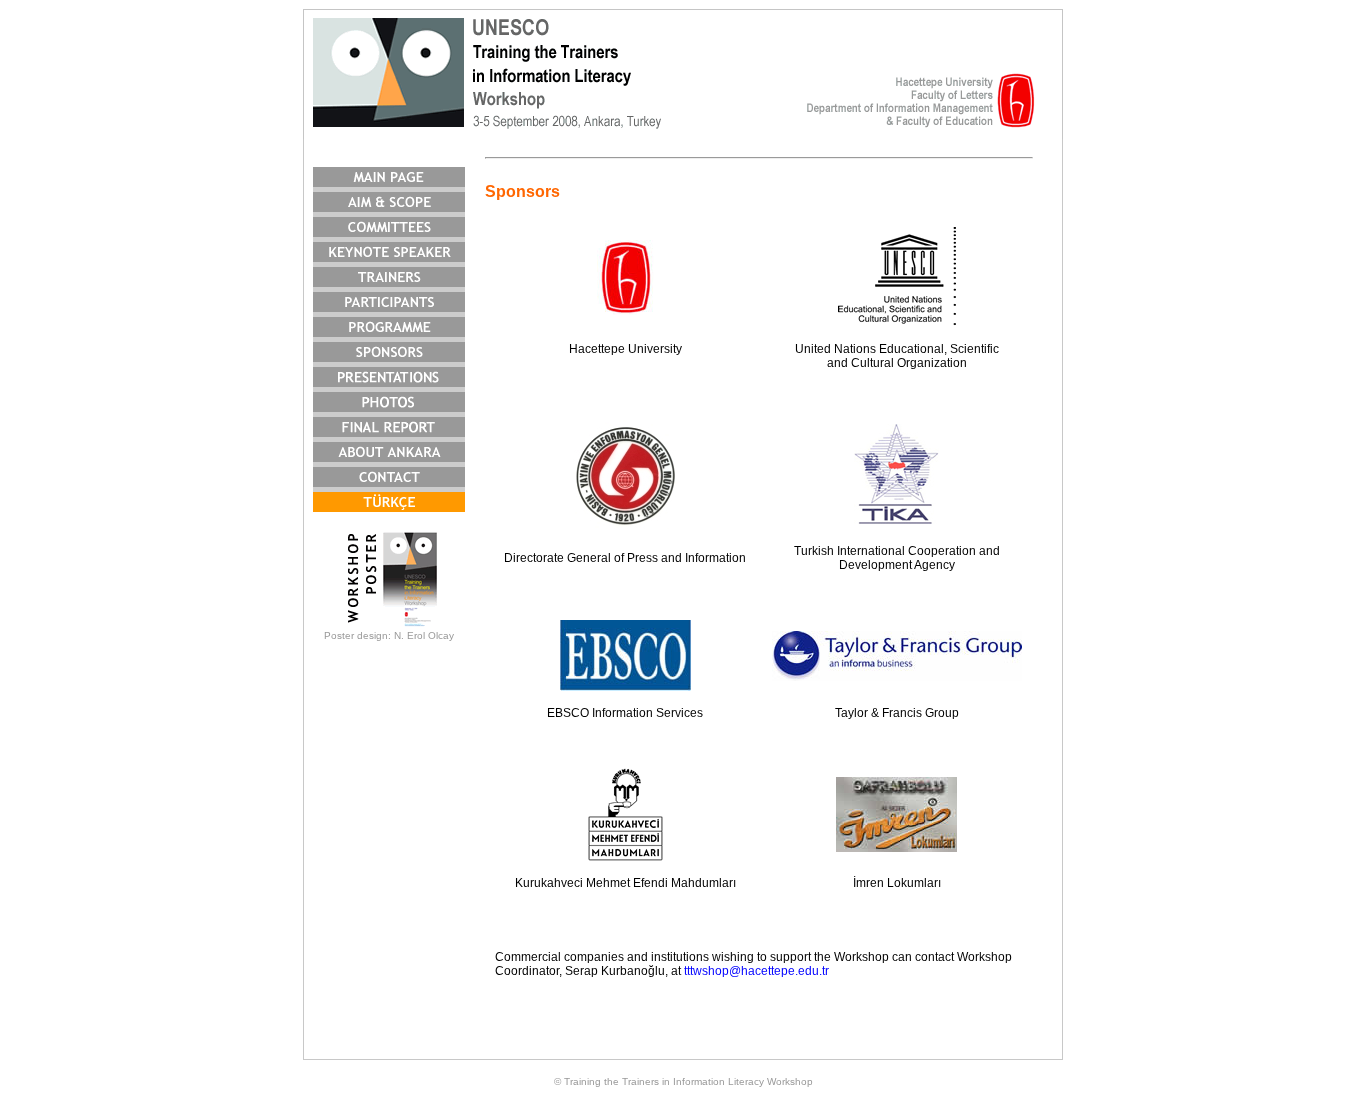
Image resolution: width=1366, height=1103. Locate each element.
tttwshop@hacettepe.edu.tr (756, 971)
